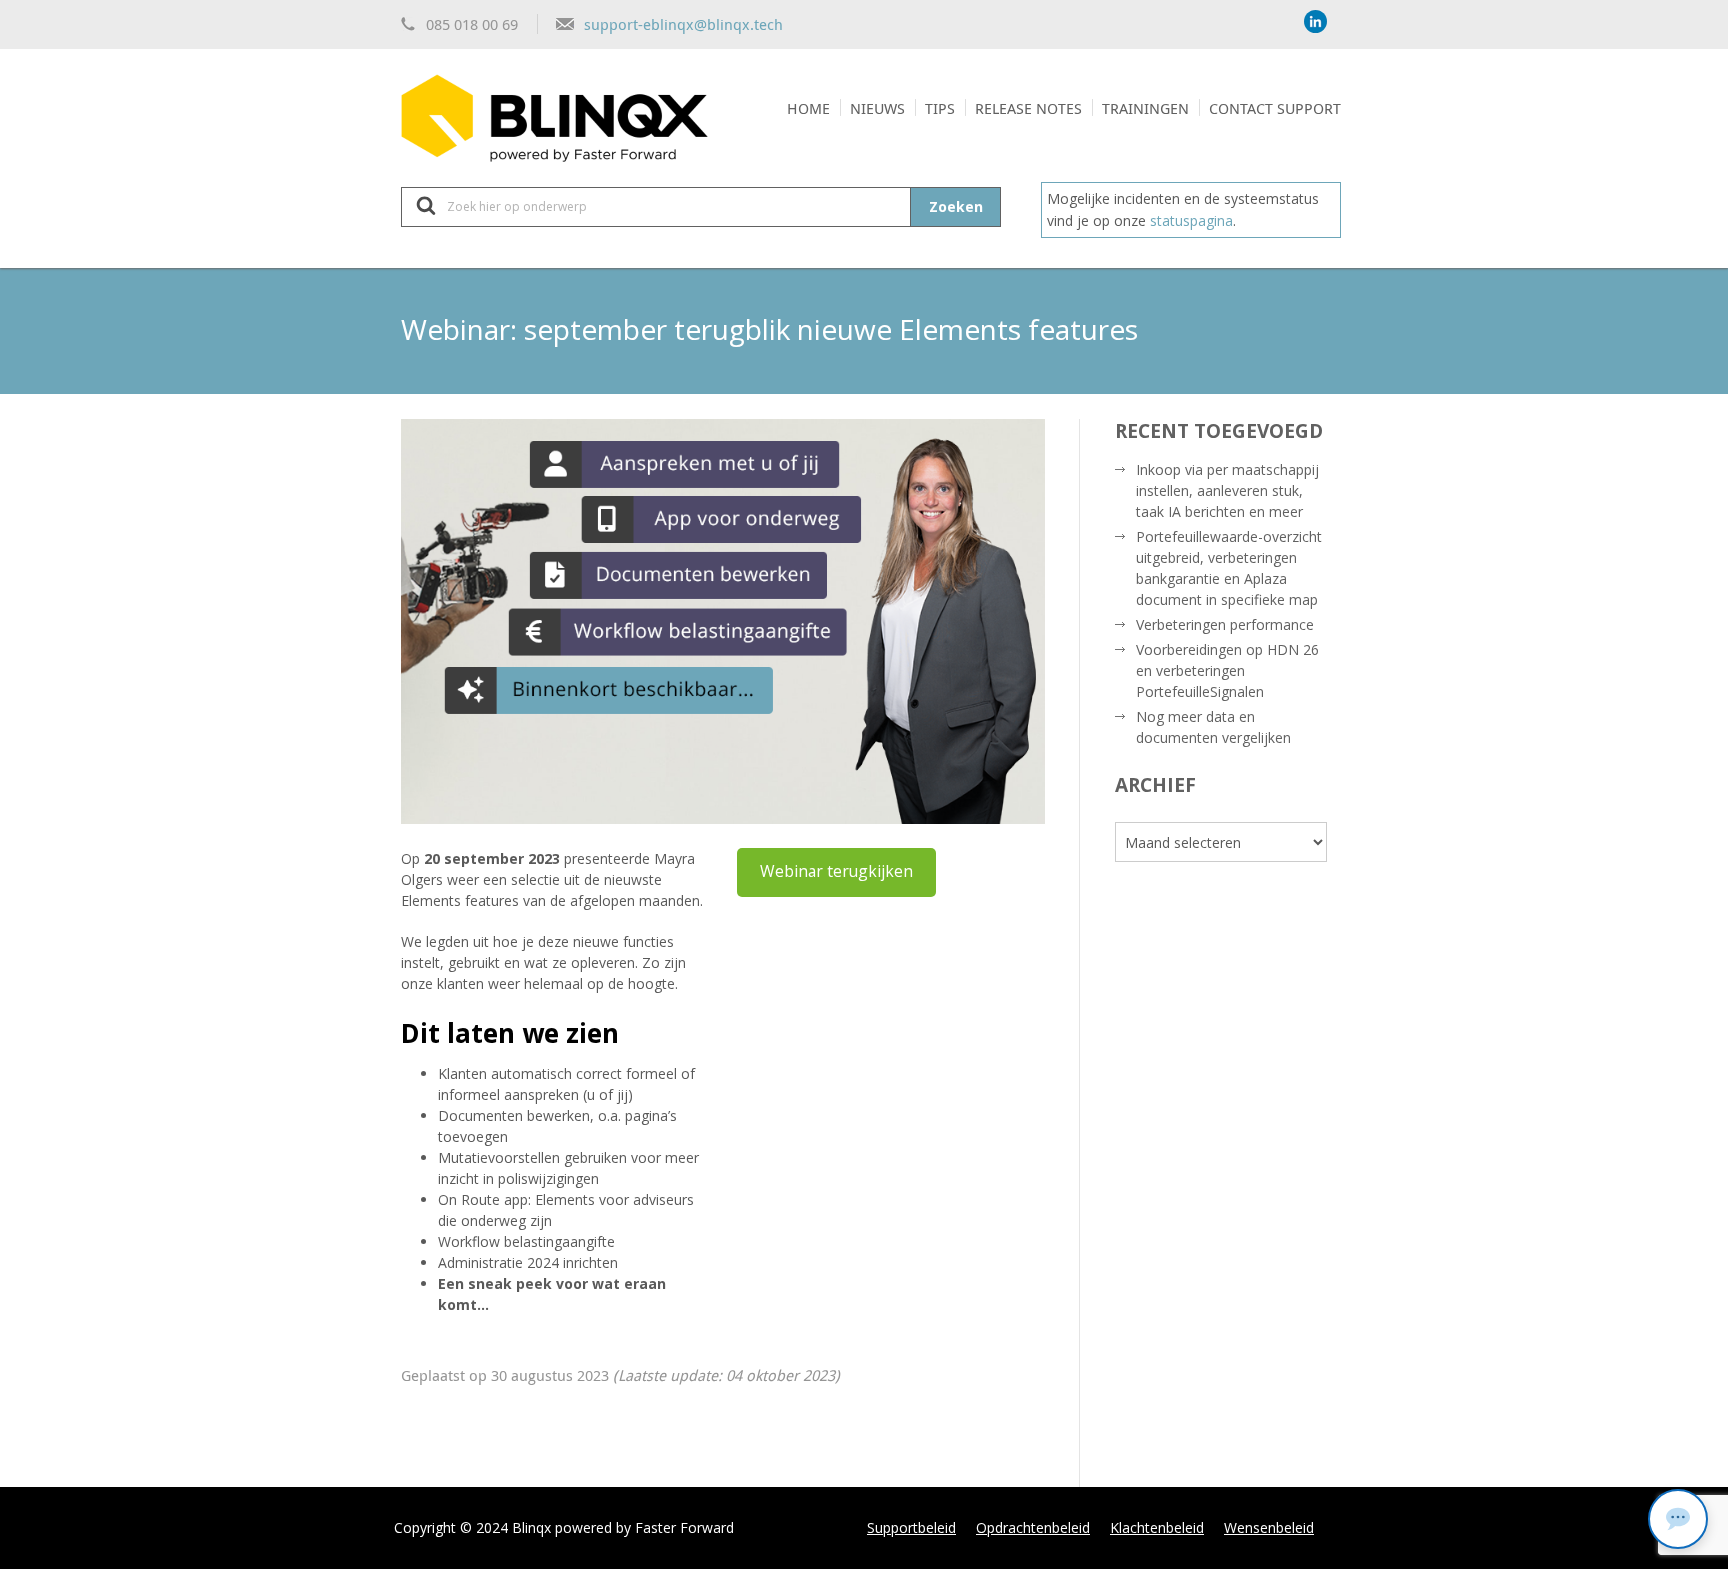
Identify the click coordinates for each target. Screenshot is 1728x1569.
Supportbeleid (911, 1527)
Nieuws (877, 108)
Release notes (1028, 108)
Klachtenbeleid (1157, 1527)
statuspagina (1191, 220)
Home (808, 108)
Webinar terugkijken (836, 871)
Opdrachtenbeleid (1033, 1527)
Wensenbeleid (1269, 1527)
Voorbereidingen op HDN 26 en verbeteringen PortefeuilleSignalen (1227, 670)
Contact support (1275, 108)
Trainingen (1145, 108)
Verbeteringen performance (1225, 624)
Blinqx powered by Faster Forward (623, 1527)
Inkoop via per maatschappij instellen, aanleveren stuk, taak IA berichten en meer (1227, 490)
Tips (940, 108)
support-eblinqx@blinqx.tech (683, 24)
